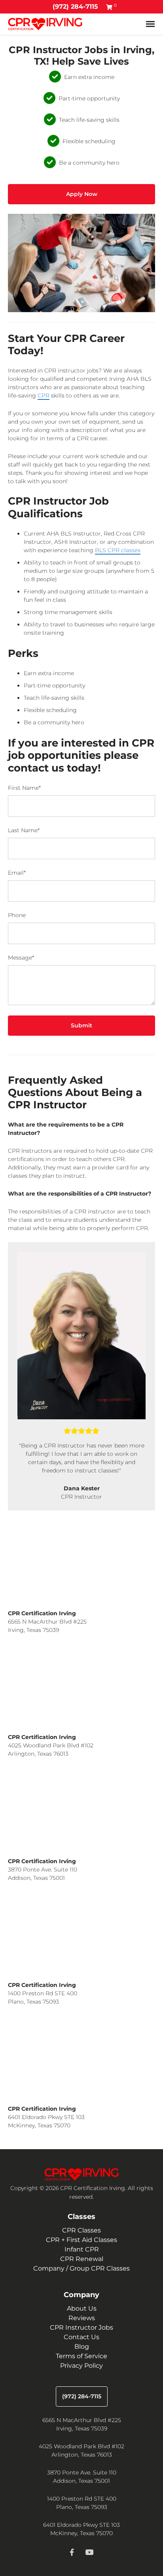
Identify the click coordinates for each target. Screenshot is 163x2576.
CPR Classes (81, 2230)
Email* (17, 873)
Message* (21, 958)
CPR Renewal (82, 2259)
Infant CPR (82, 2249)
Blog (82, 2347)
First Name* (24, 788)
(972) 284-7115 (75, 7)
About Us (82, 2308)
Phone (17, 915)
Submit (81, 1025)
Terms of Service (81, 2356)
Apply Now (82, 194)
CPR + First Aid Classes (81, 2240)
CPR (44, 395)
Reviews (82, 2318)
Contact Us (81, 2337)
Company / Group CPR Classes (81, 2268)
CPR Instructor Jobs (81, 2327)
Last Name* (24, 830)
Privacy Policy (81, 2366)
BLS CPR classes (118, 550)
